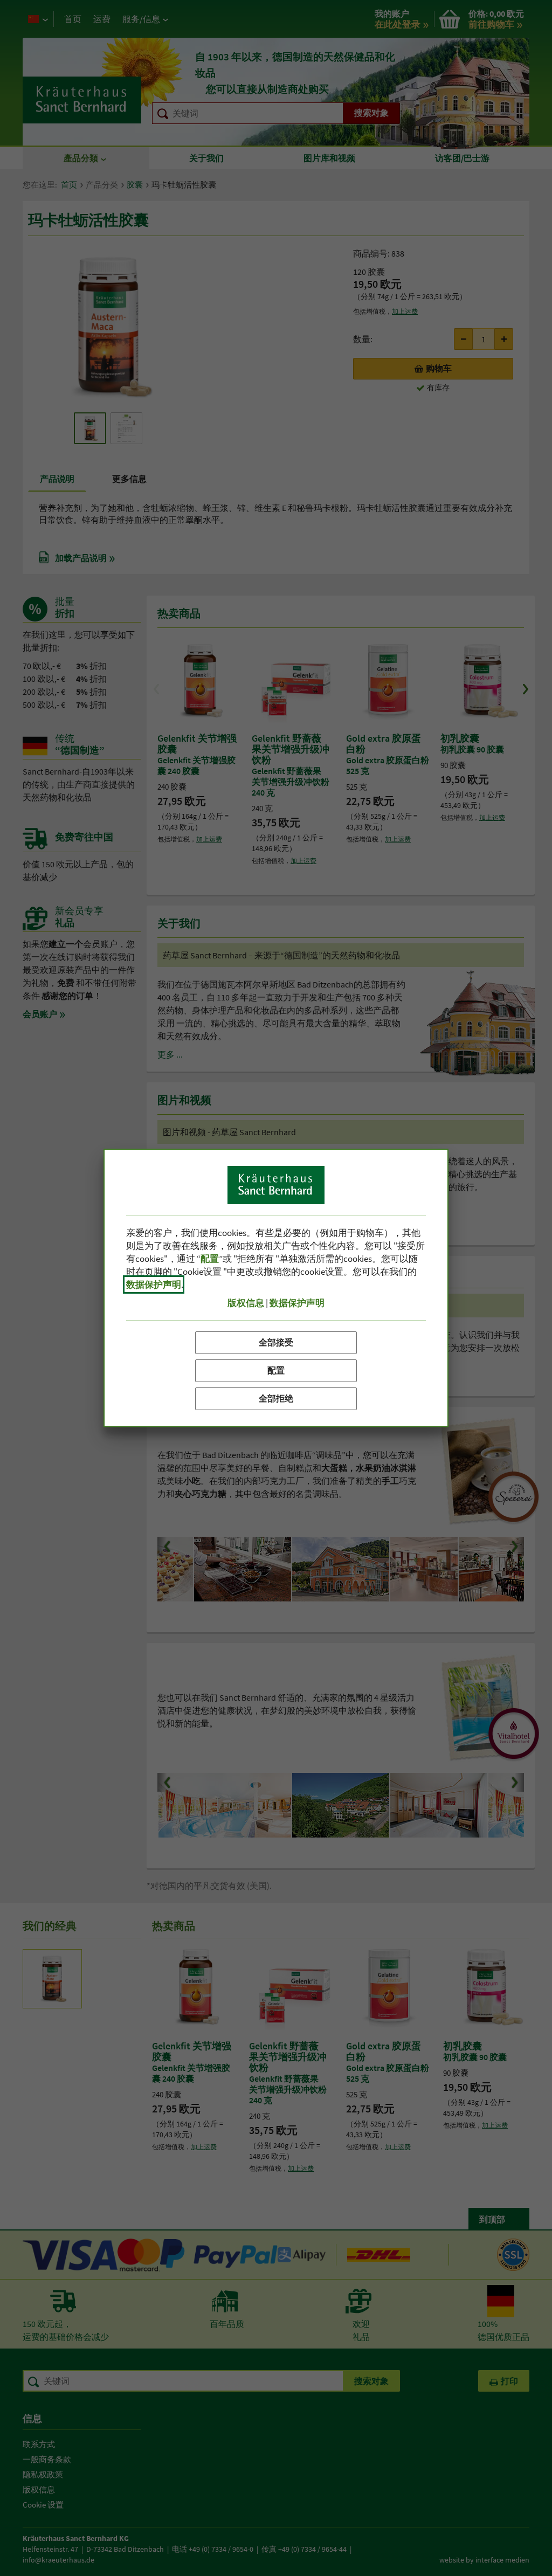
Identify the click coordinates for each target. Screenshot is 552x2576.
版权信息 (246, 1303)
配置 (276, 1370)
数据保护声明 (154, 1284)
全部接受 (276, 1342)
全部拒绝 (276, 1398)
